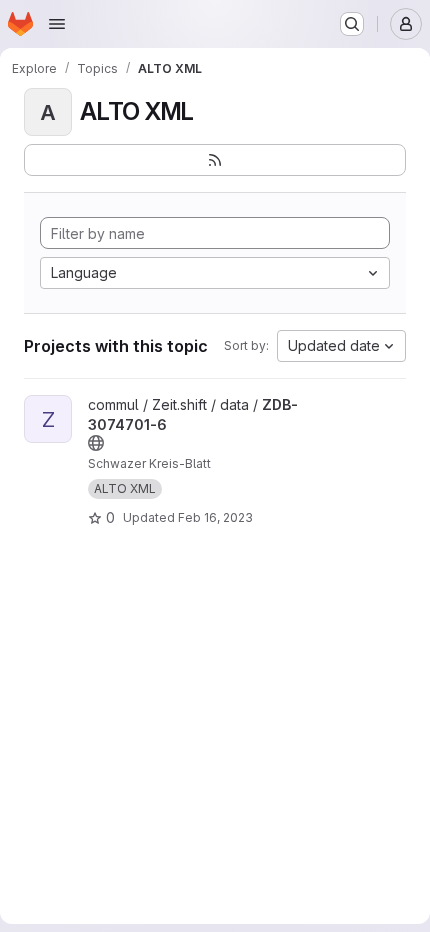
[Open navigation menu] (57, 24)
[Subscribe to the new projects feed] (215, 160)
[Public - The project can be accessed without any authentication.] (96, 443)
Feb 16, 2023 (215, 517)
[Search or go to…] (352, 24)
